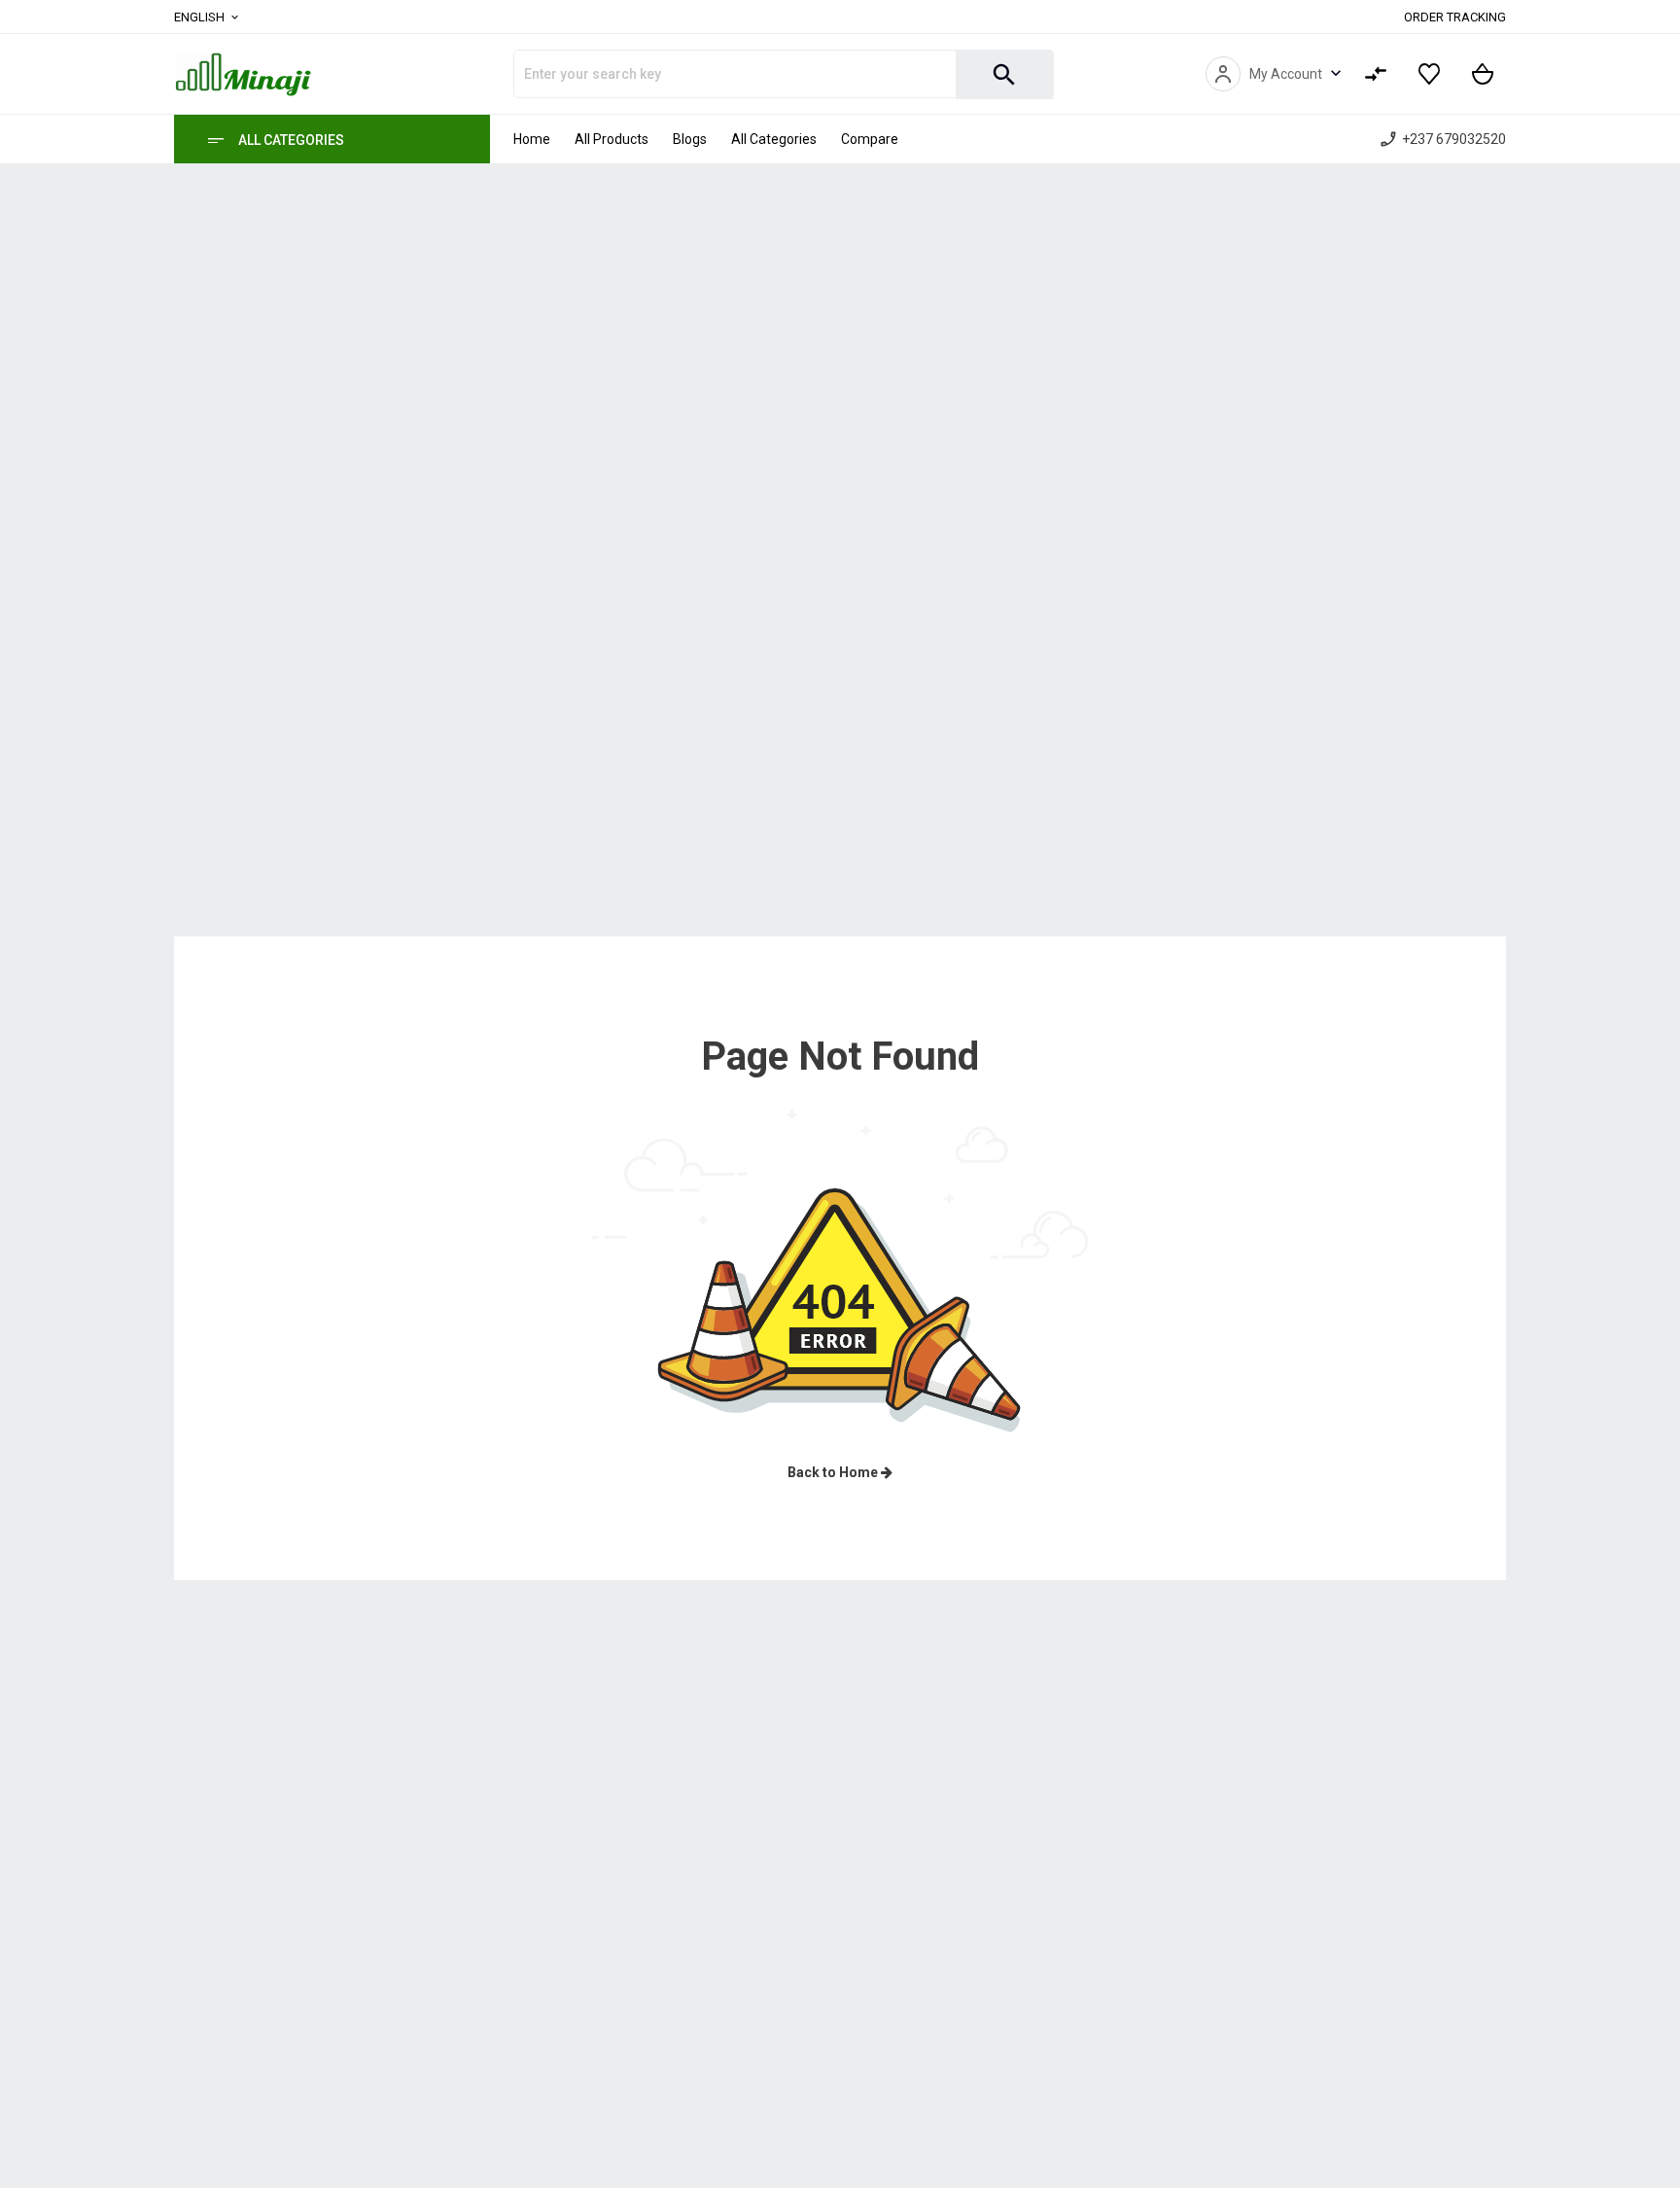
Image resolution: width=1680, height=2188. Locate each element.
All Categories (291, 140)
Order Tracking (1455, 17)
